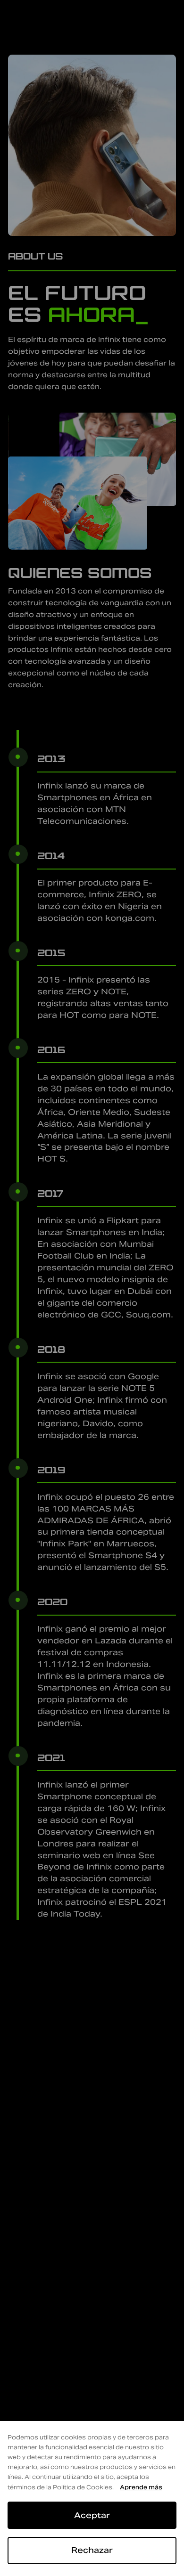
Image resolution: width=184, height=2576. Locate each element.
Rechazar (92, 2550)
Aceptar (92, 2515)
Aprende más (141, 2487)
